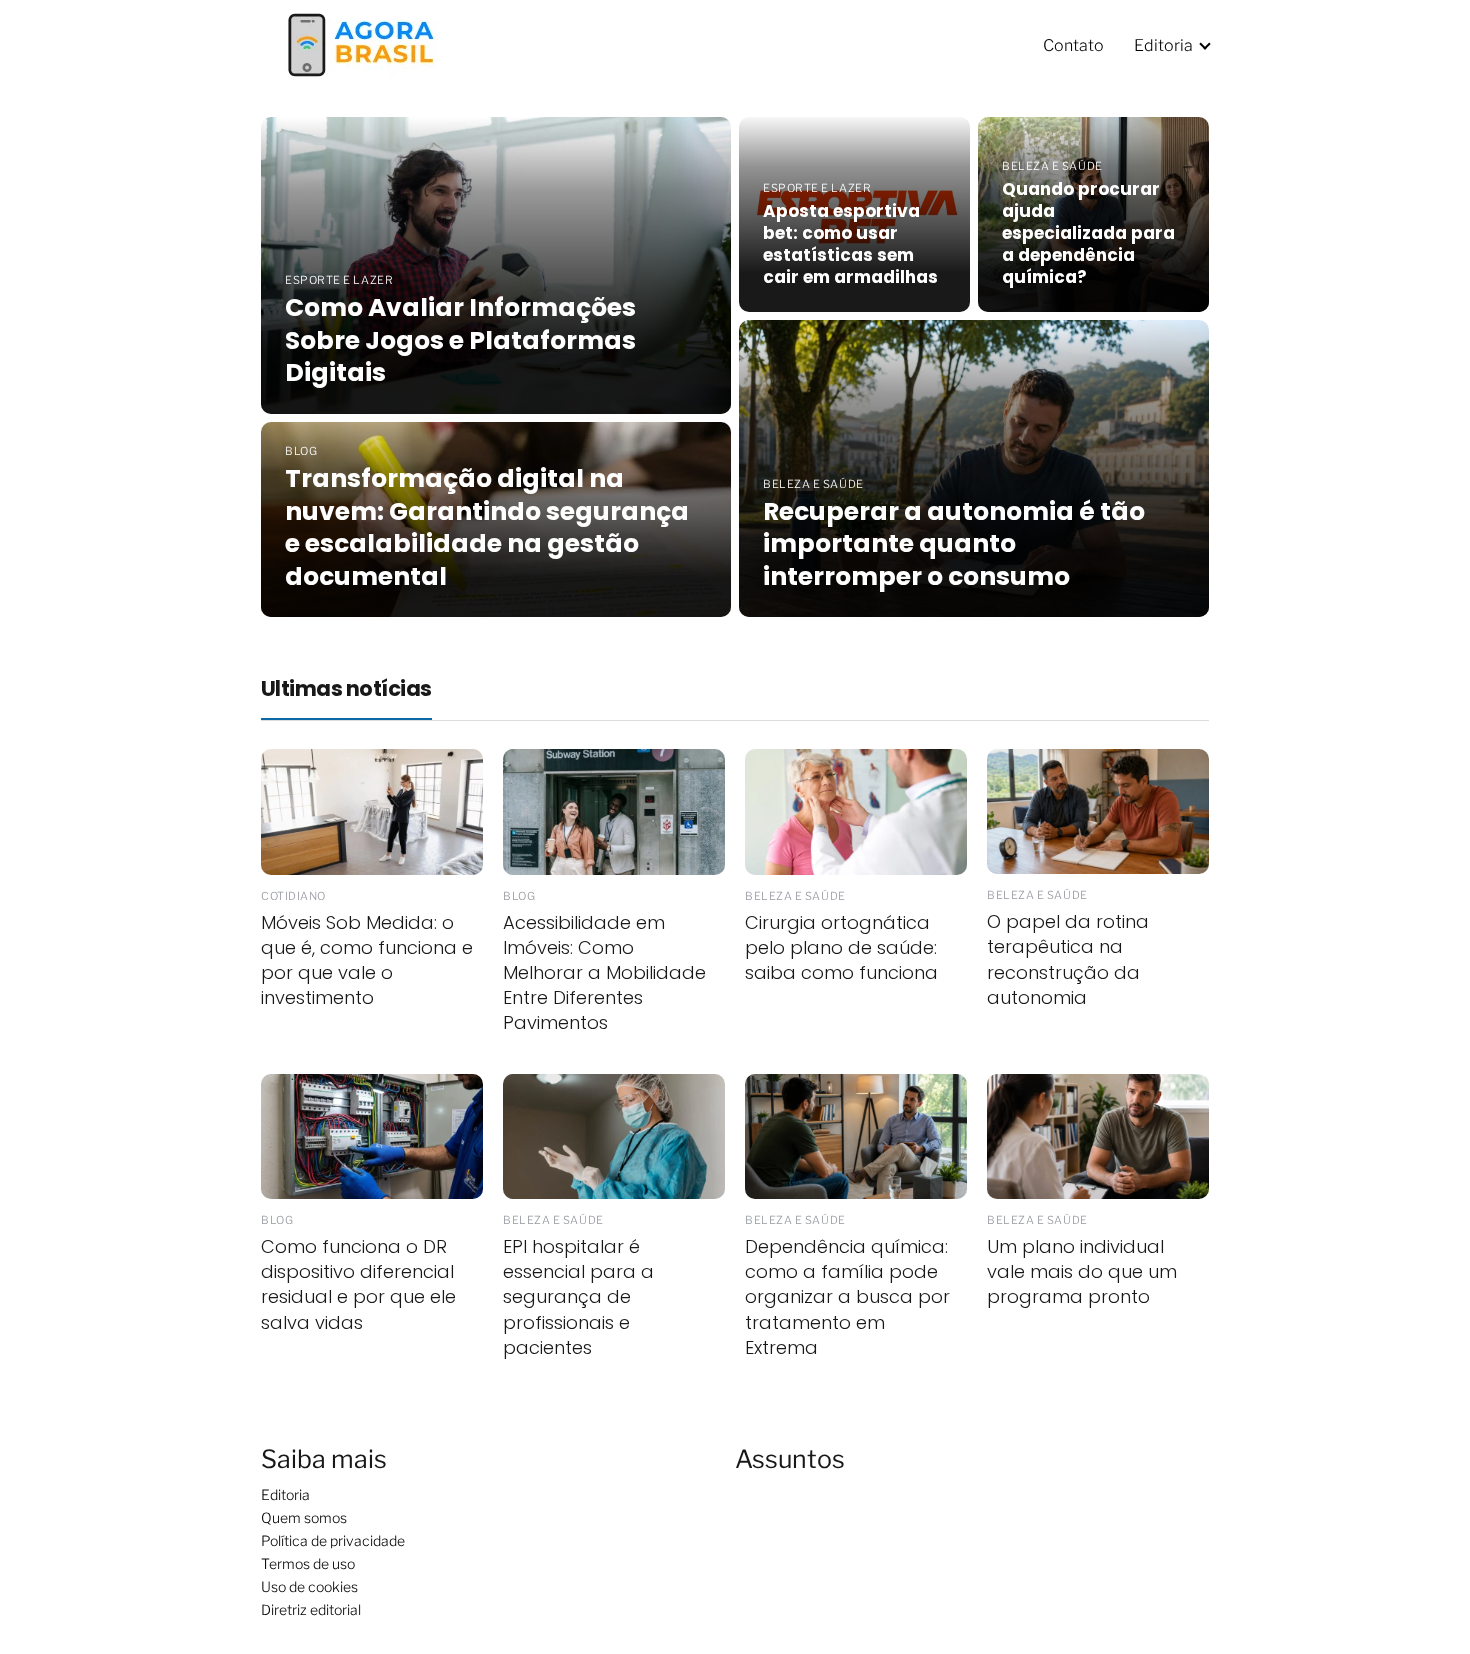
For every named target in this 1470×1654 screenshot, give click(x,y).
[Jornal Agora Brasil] (361, 43)
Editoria (1163, 45)
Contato (1073, 45)
